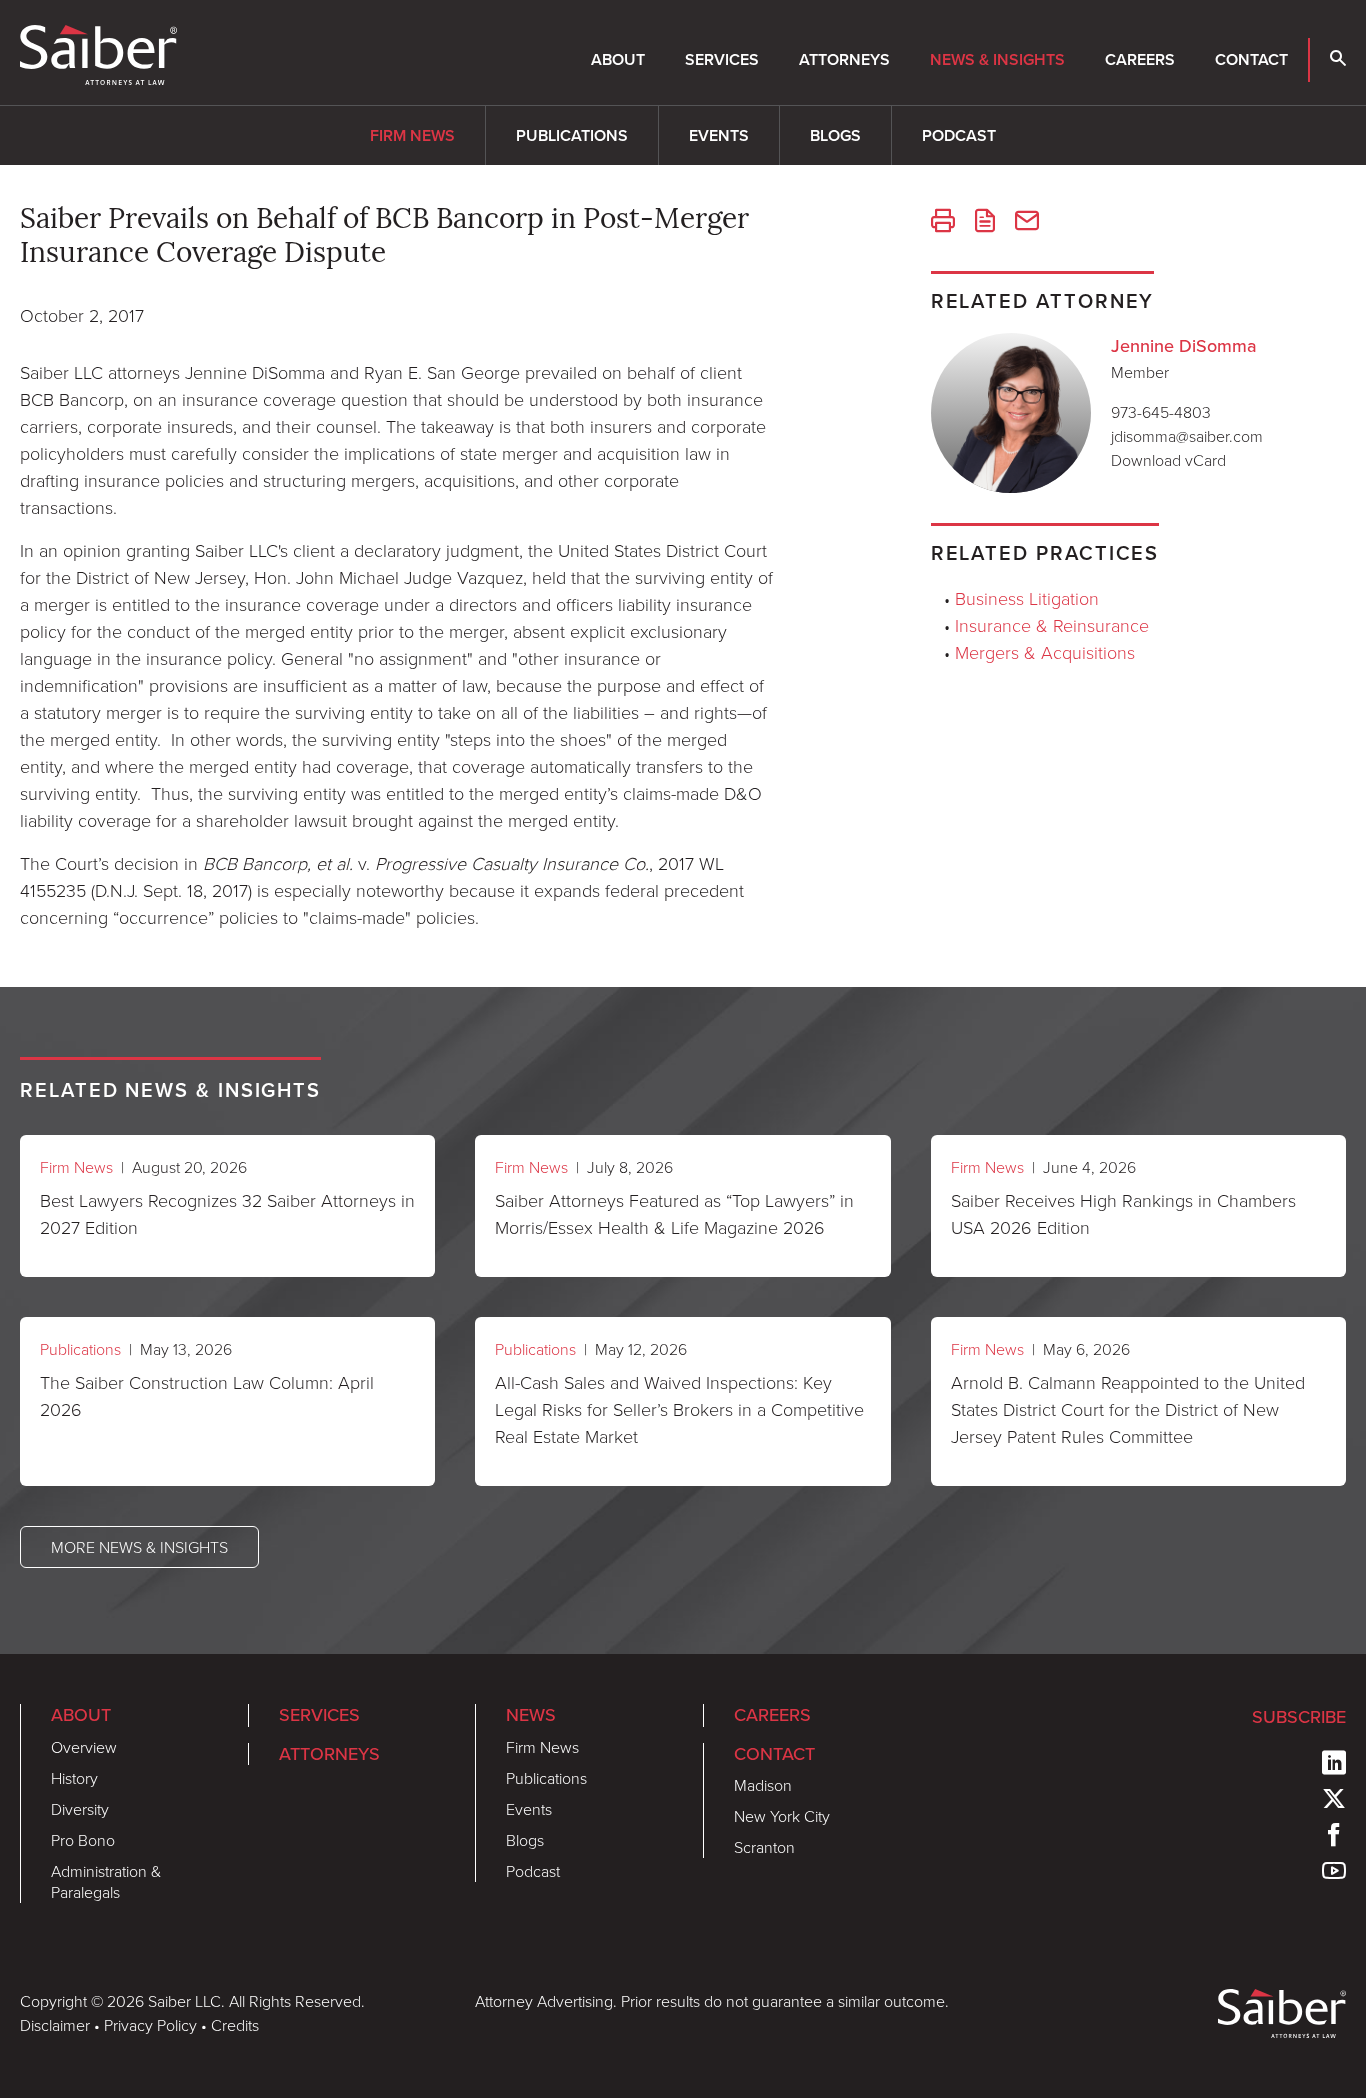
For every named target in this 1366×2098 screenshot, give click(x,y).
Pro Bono (83, 1840)
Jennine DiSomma (1184, 346)
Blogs (835, 135)
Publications (572, 135)
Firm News (412, 135)
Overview (84, 1747)
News (531, 1715)
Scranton (764, 1847)
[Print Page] (943, 223)
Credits (235, 2025)
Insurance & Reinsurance (1052, 625)
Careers (1140, 59)
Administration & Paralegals (106, 1881)
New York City (782, 1816)
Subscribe (1299, 1717)
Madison (763, 1785)
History (74, 1778)
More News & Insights (139, 1547)
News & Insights (997, 59)
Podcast (959, 135)
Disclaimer (55, 2025)
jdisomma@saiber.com (1187, 436)
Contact (1251, 59)
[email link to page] (1027, 223)
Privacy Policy (150, 2025)
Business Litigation (1027, 598)
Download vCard (1168, 460)
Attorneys (844, 59)
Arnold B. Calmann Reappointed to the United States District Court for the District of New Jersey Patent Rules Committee (1128, 1409)
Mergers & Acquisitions (1045, 652)
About (618, 59)
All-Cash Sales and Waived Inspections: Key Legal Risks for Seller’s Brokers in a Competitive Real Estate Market (679, 1409)
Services (722, 59)
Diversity (80, 1809)
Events (719, 135)
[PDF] (985, 223)
